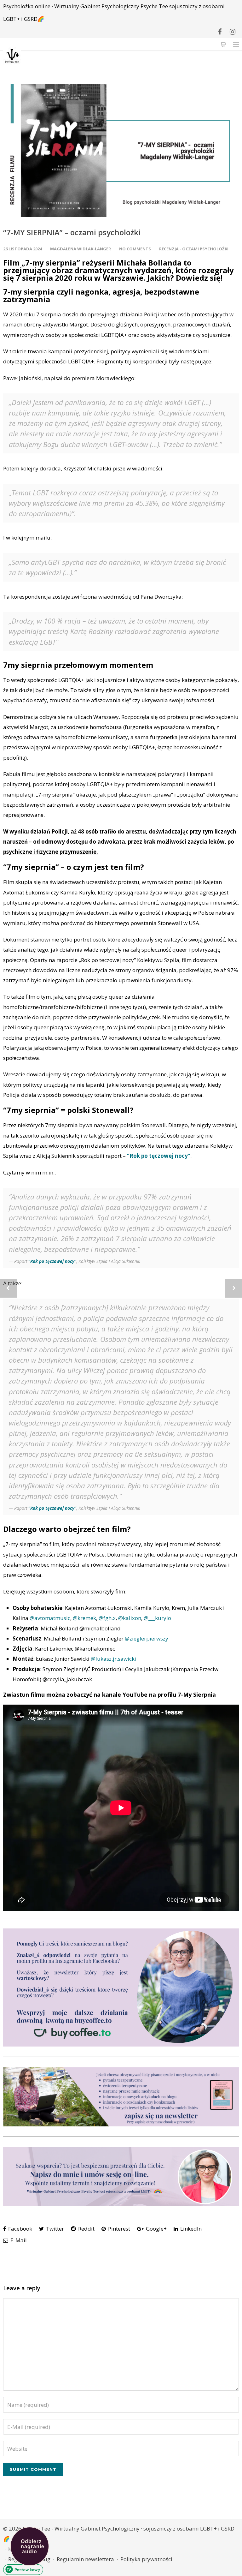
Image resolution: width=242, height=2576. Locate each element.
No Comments (135, 249)
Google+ (156, 2229)
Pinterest (118, 2229)
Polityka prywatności (146, 2559)
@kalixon (130, 1618)
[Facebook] (220, 32)
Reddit (86, 2229)
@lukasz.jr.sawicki (113, 1659)
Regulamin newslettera (85, 2559)
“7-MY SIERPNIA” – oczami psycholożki (72, 232)
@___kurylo (157, 1618)
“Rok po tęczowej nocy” (159, 1156)
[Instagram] (233, 32)
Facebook (20, 2229)
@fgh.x (107, 1618)
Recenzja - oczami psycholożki (194, 249)
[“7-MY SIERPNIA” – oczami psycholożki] (121, 150)
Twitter (54, 2229)
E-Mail (18, 2240)
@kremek (84, 1618)
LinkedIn (190, 2229)
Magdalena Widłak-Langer (81, 249)
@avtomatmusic (50, 1618)
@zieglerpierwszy (147, 1638)
